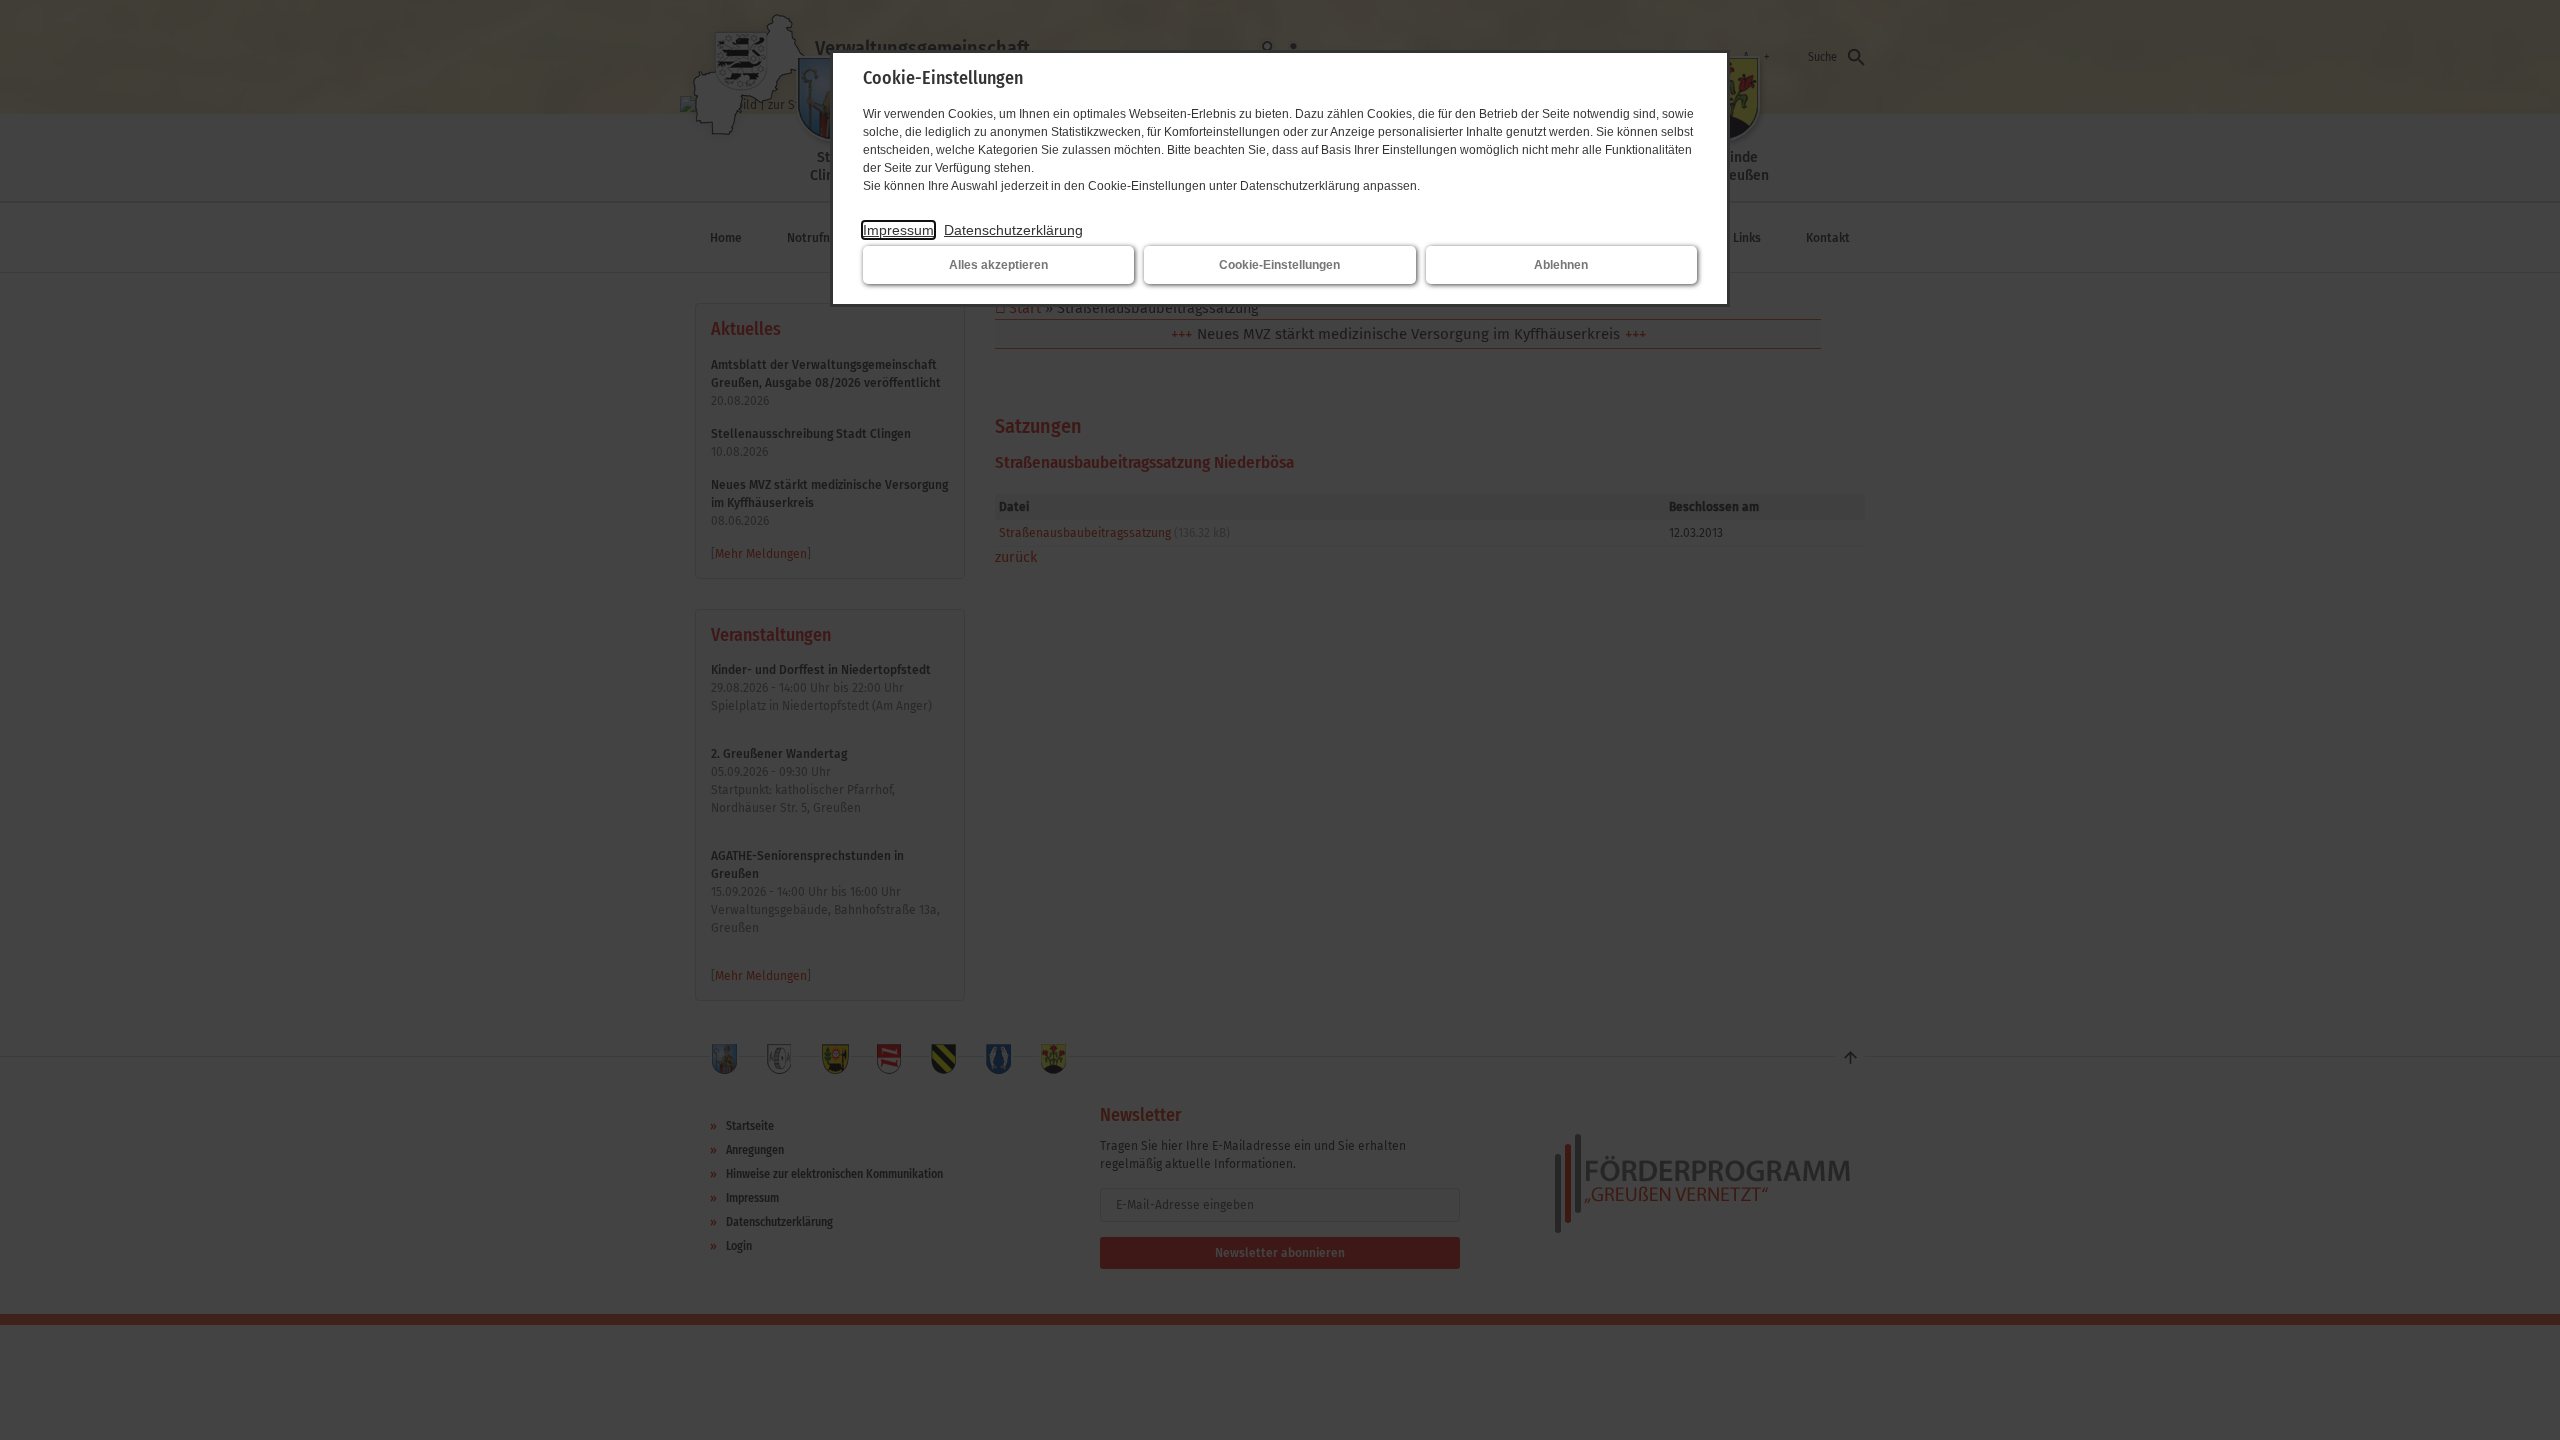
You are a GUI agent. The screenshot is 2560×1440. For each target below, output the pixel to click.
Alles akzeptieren (998, 265)
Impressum (898, 230)
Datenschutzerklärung (1013, 230)
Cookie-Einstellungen (1279, 265)
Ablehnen (1561, 265)
